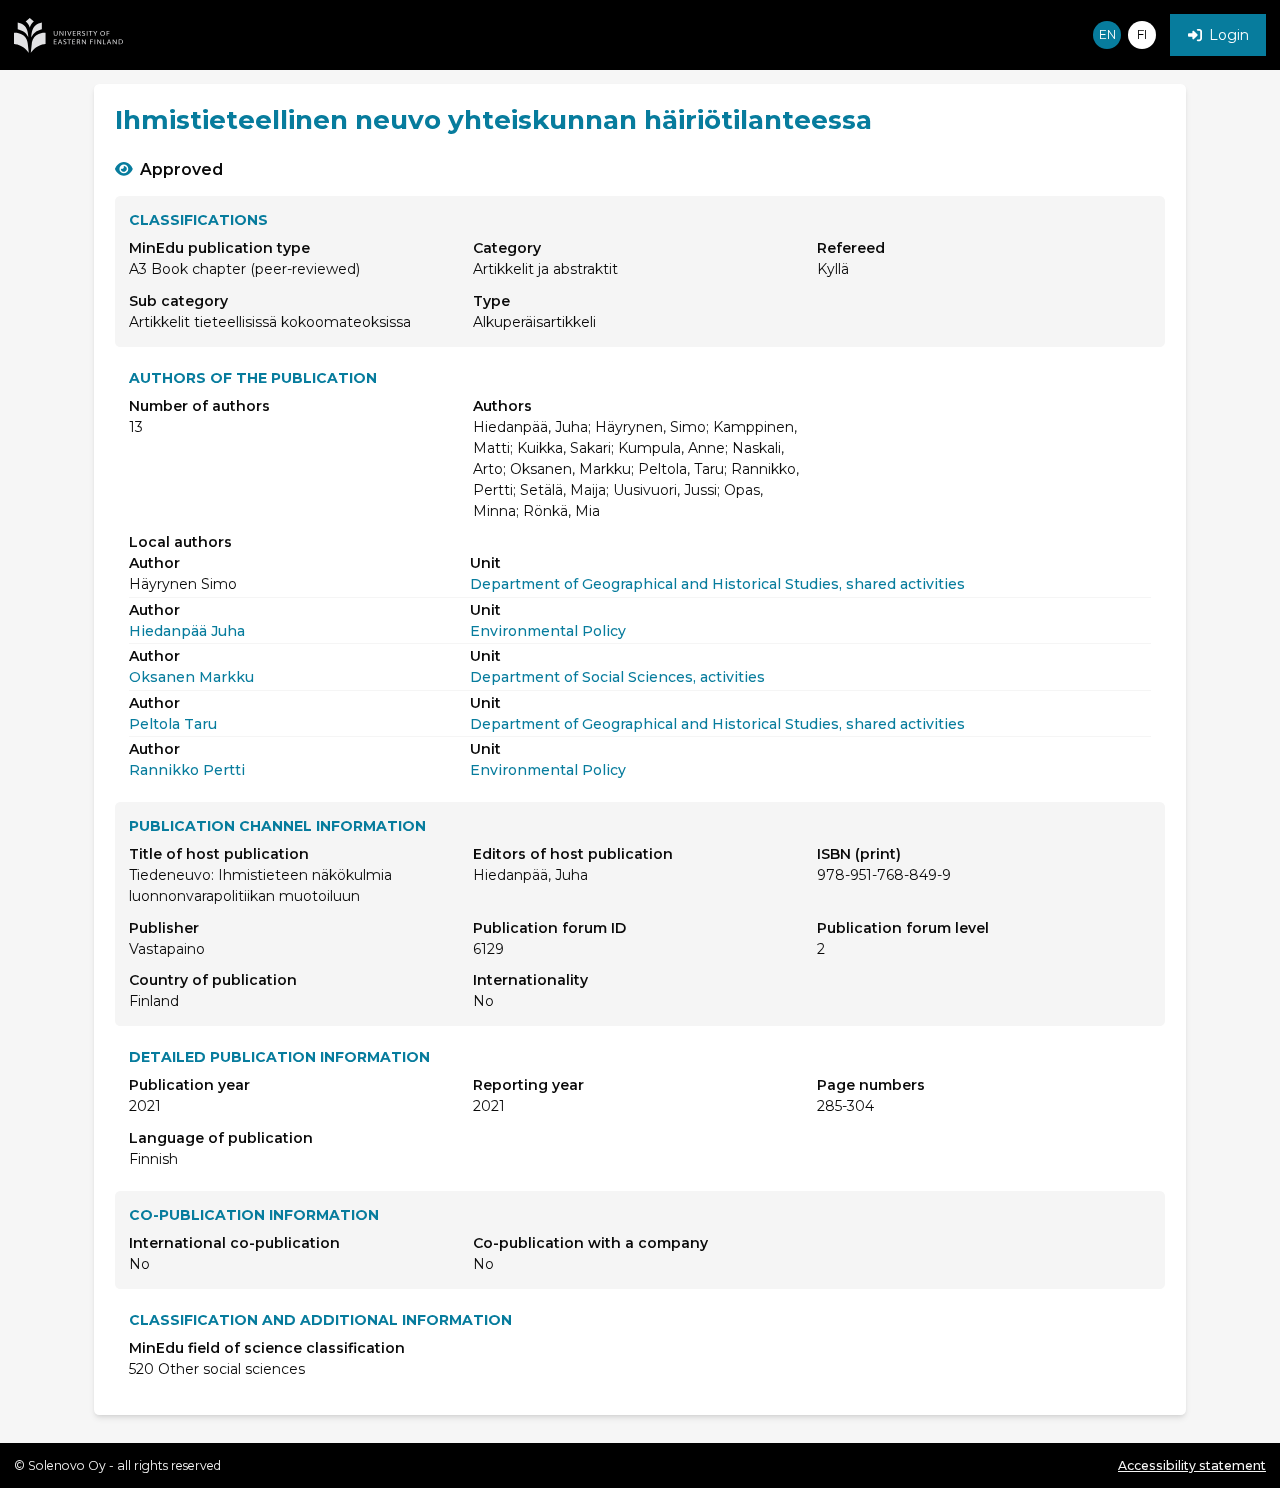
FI (1142, 34)
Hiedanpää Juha (187, 631)
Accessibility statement (1192, 1465)
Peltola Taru (173, 724)
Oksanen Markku (191, 677)
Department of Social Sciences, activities (617, 677)
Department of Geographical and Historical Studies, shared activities (717, 584)
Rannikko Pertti (187, 770)
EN (1107, 34)
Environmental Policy (548, 631)
